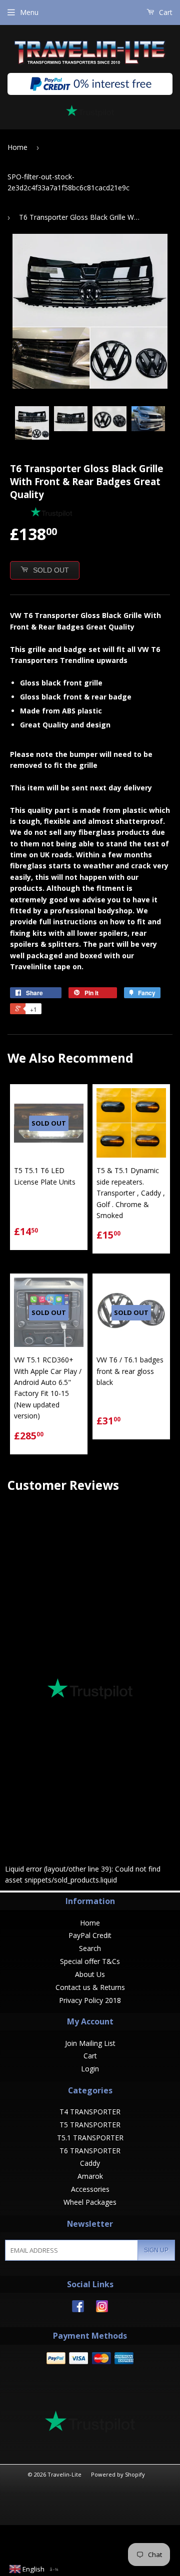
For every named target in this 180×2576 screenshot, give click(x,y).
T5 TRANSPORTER (90, 2125)
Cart (165, 12)
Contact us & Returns (90, 1987)
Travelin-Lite (64, 2474)
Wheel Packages (90, 2202)
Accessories (90, 2189)
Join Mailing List (90, 2043)
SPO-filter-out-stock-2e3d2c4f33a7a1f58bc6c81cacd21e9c (68, 182)
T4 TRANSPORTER (90, 2112)
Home (17, 147)
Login (90, 2069)
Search (90, 1948)
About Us (90, 1974)
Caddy (90, 2163)
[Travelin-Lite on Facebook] (78, 2309)
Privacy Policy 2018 (90, 2000)
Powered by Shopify (118, 2474)
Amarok (90, 2176)
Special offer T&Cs (90, 1961)
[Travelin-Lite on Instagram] (102, 2309)
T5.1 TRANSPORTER (90, 2138)
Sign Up (156, 2250)
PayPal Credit (90, 1935)
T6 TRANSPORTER (90, 2151)
